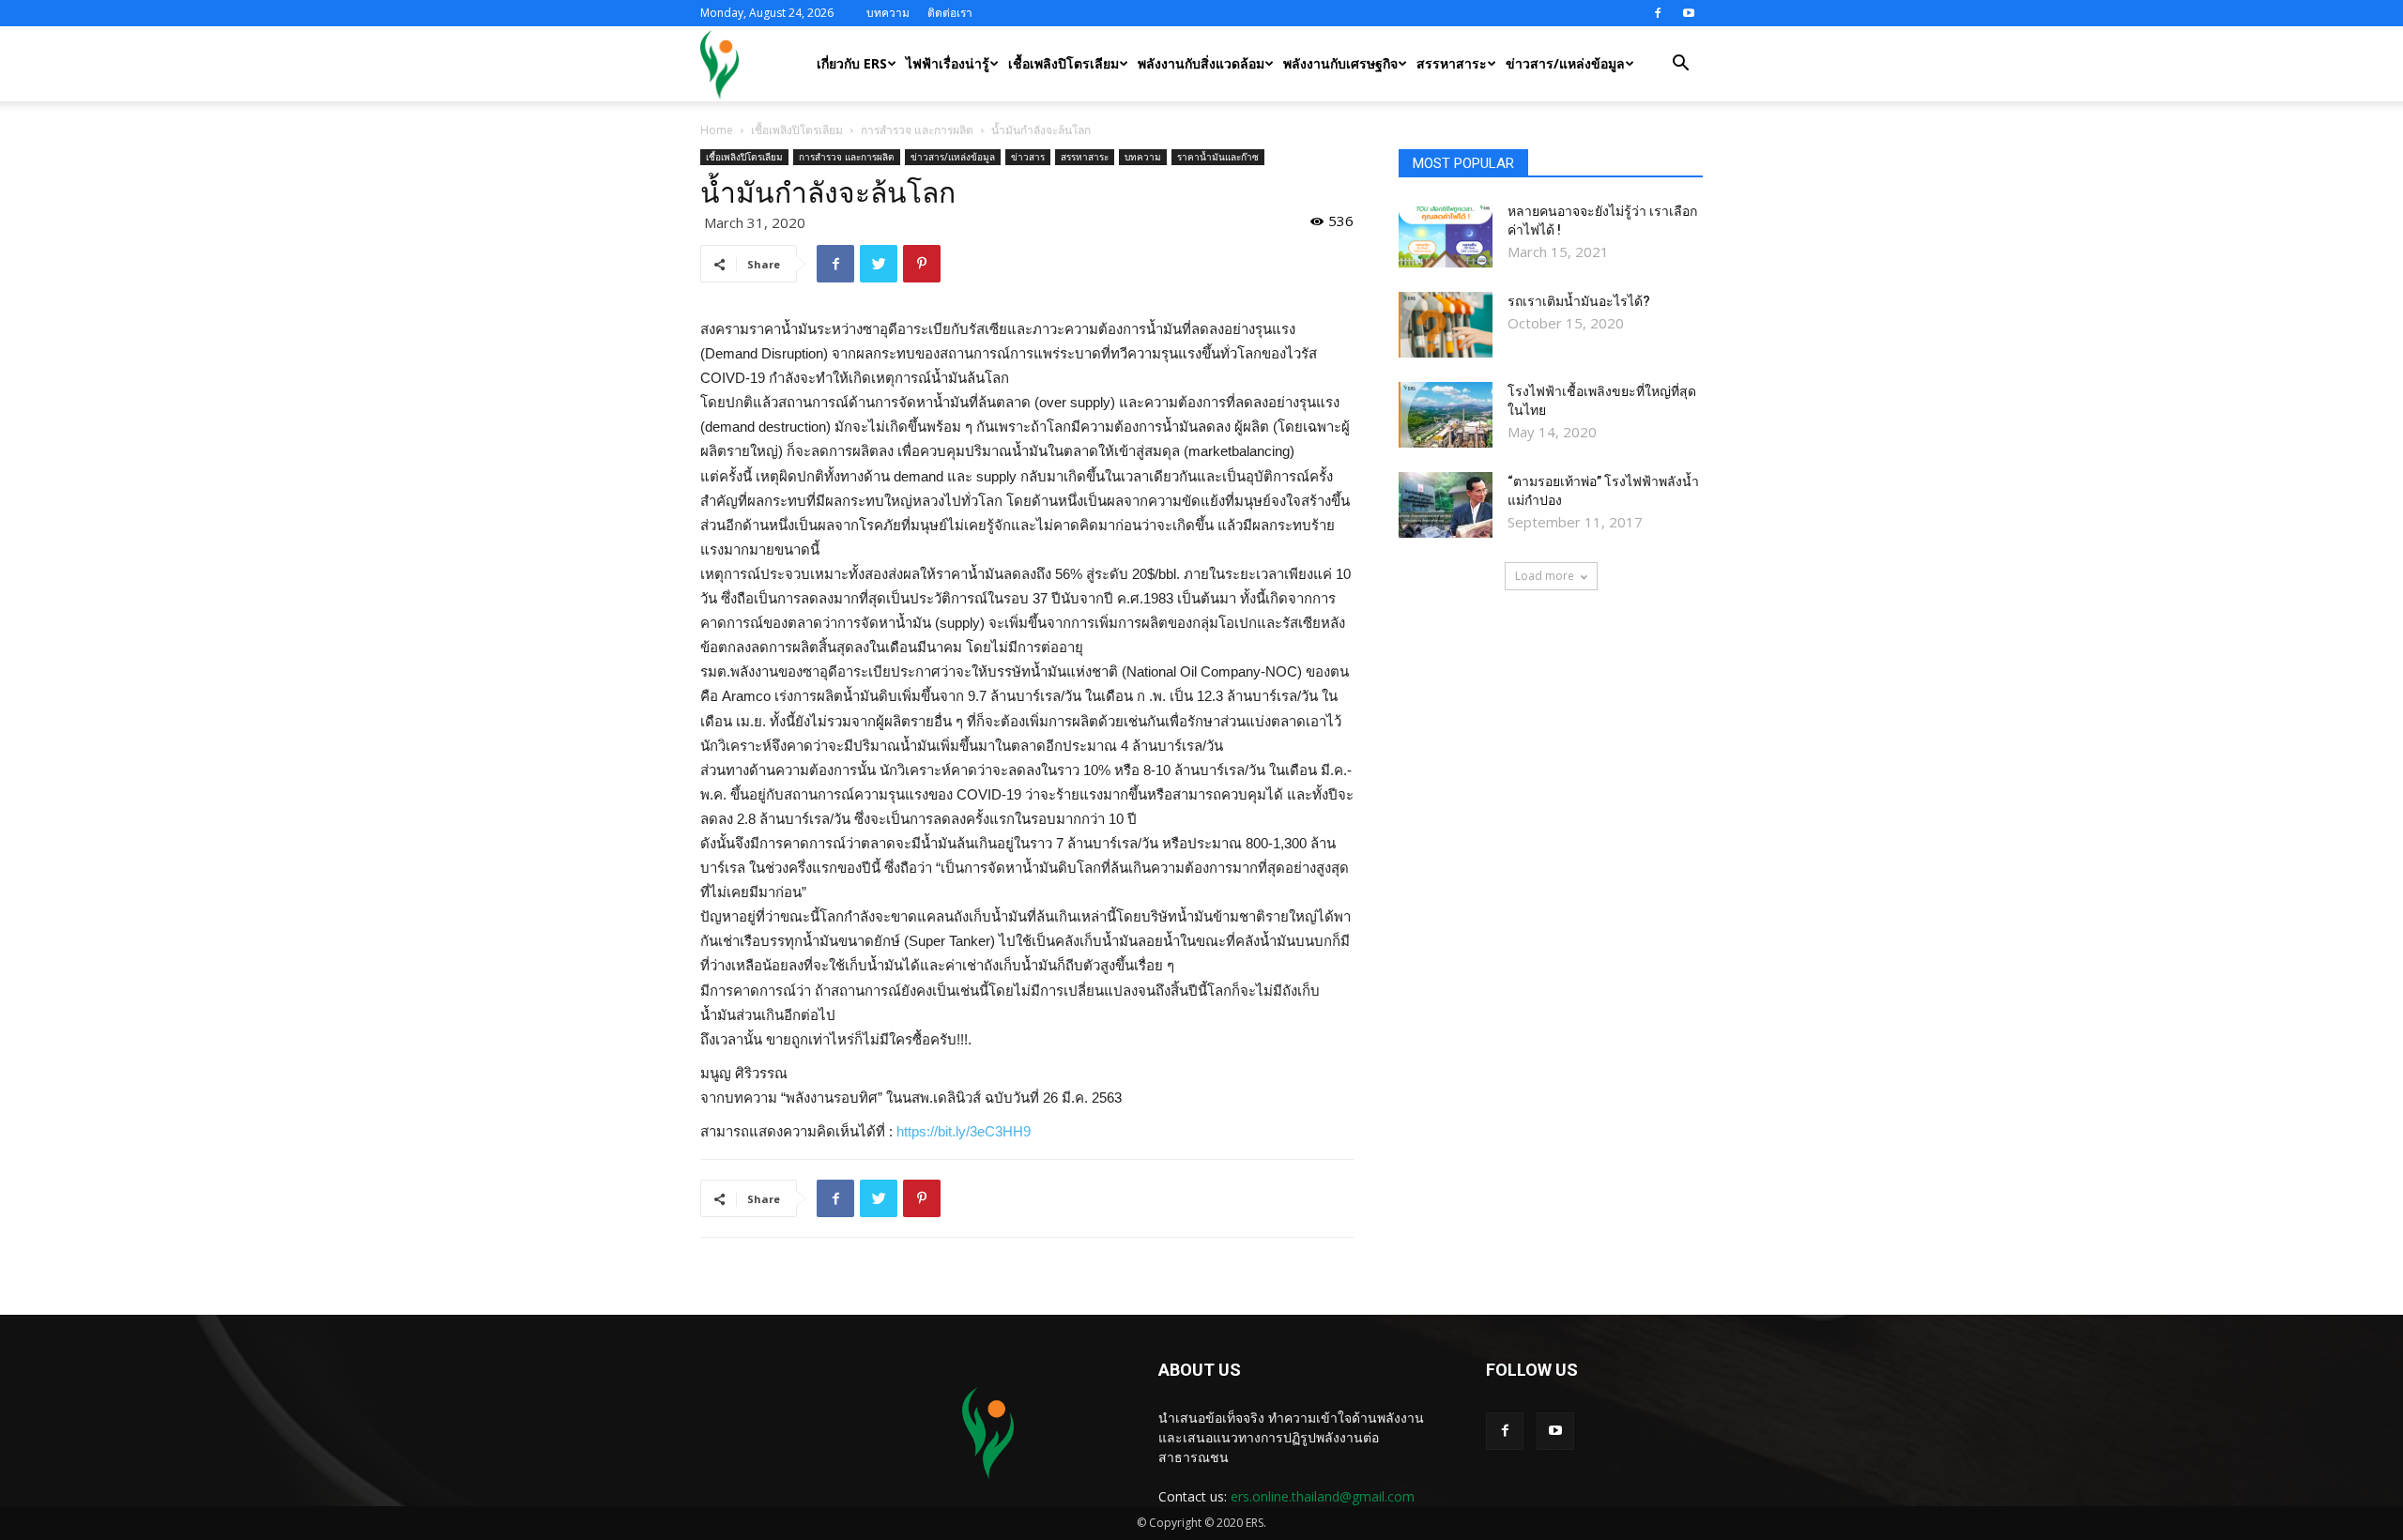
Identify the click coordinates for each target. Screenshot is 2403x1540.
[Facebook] (1658, 13)
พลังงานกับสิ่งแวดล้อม (1201, 63)
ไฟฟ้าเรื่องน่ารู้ (948, 63)
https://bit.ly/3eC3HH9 (964, 1131)
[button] (1680, 65)
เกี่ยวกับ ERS (852, 63)
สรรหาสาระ (1452, 63)
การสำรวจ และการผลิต (917, 130)
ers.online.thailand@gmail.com (1323, 1496)
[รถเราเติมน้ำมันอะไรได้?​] (1446, 325)
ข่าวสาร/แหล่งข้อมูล (1565, 63)
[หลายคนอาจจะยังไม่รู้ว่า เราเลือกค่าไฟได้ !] (1446, 235)
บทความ (888, 13)
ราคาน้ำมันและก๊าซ (1218, 157)
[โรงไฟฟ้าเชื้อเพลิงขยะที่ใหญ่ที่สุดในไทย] (1446, 415)
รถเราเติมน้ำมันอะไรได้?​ (1579, 301)
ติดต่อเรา (950, 13)
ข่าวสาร (1028, 157)
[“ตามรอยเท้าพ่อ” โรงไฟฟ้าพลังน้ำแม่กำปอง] (1446, 505)
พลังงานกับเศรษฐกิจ (1340, 63)
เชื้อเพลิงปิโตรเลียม (1064, 63)
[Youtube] (1689, 13)
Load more (1545, 576)
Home (717, 130)
